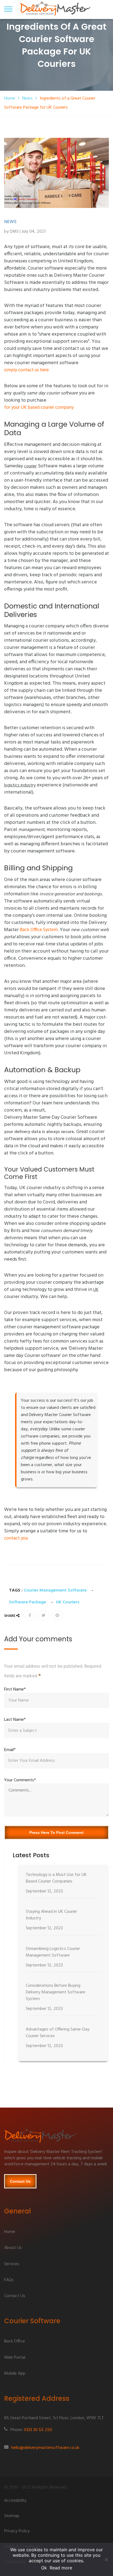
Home (10, 98)
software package (28, 1602)
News (27, 98)
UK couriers (68, 1602)
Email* (10, 1750)
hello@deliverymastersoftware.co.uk (45, 2448)
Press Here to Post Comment (56, 1832)
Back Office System (39, 930)
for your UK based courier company (39, 408)
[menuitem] (63, 1884)
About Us (13, 2248)
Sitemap (12, 2516)
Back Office (15, 2342)
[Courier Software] (56, 2138)
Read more (61, 2568)
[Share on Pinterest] (57, 1615)
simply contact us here (26, 370)
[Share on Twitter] (44, 1615)
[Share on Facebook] (30, 1615)
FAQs (9, 2280)
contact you (16, 1538)
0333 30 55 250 (38, 2430)
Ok (44, 2568)
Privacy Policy (17, 2531)
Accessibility (15, 2501)
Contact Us (20, 2181)
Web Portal (15, 2358)
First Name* (15, 1689)
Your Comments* (20, 1780)
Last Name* (15, 1720)
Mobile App (15, 2374)
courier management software (55, 1590)
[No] (106, 2559)
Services (12, 2264)
